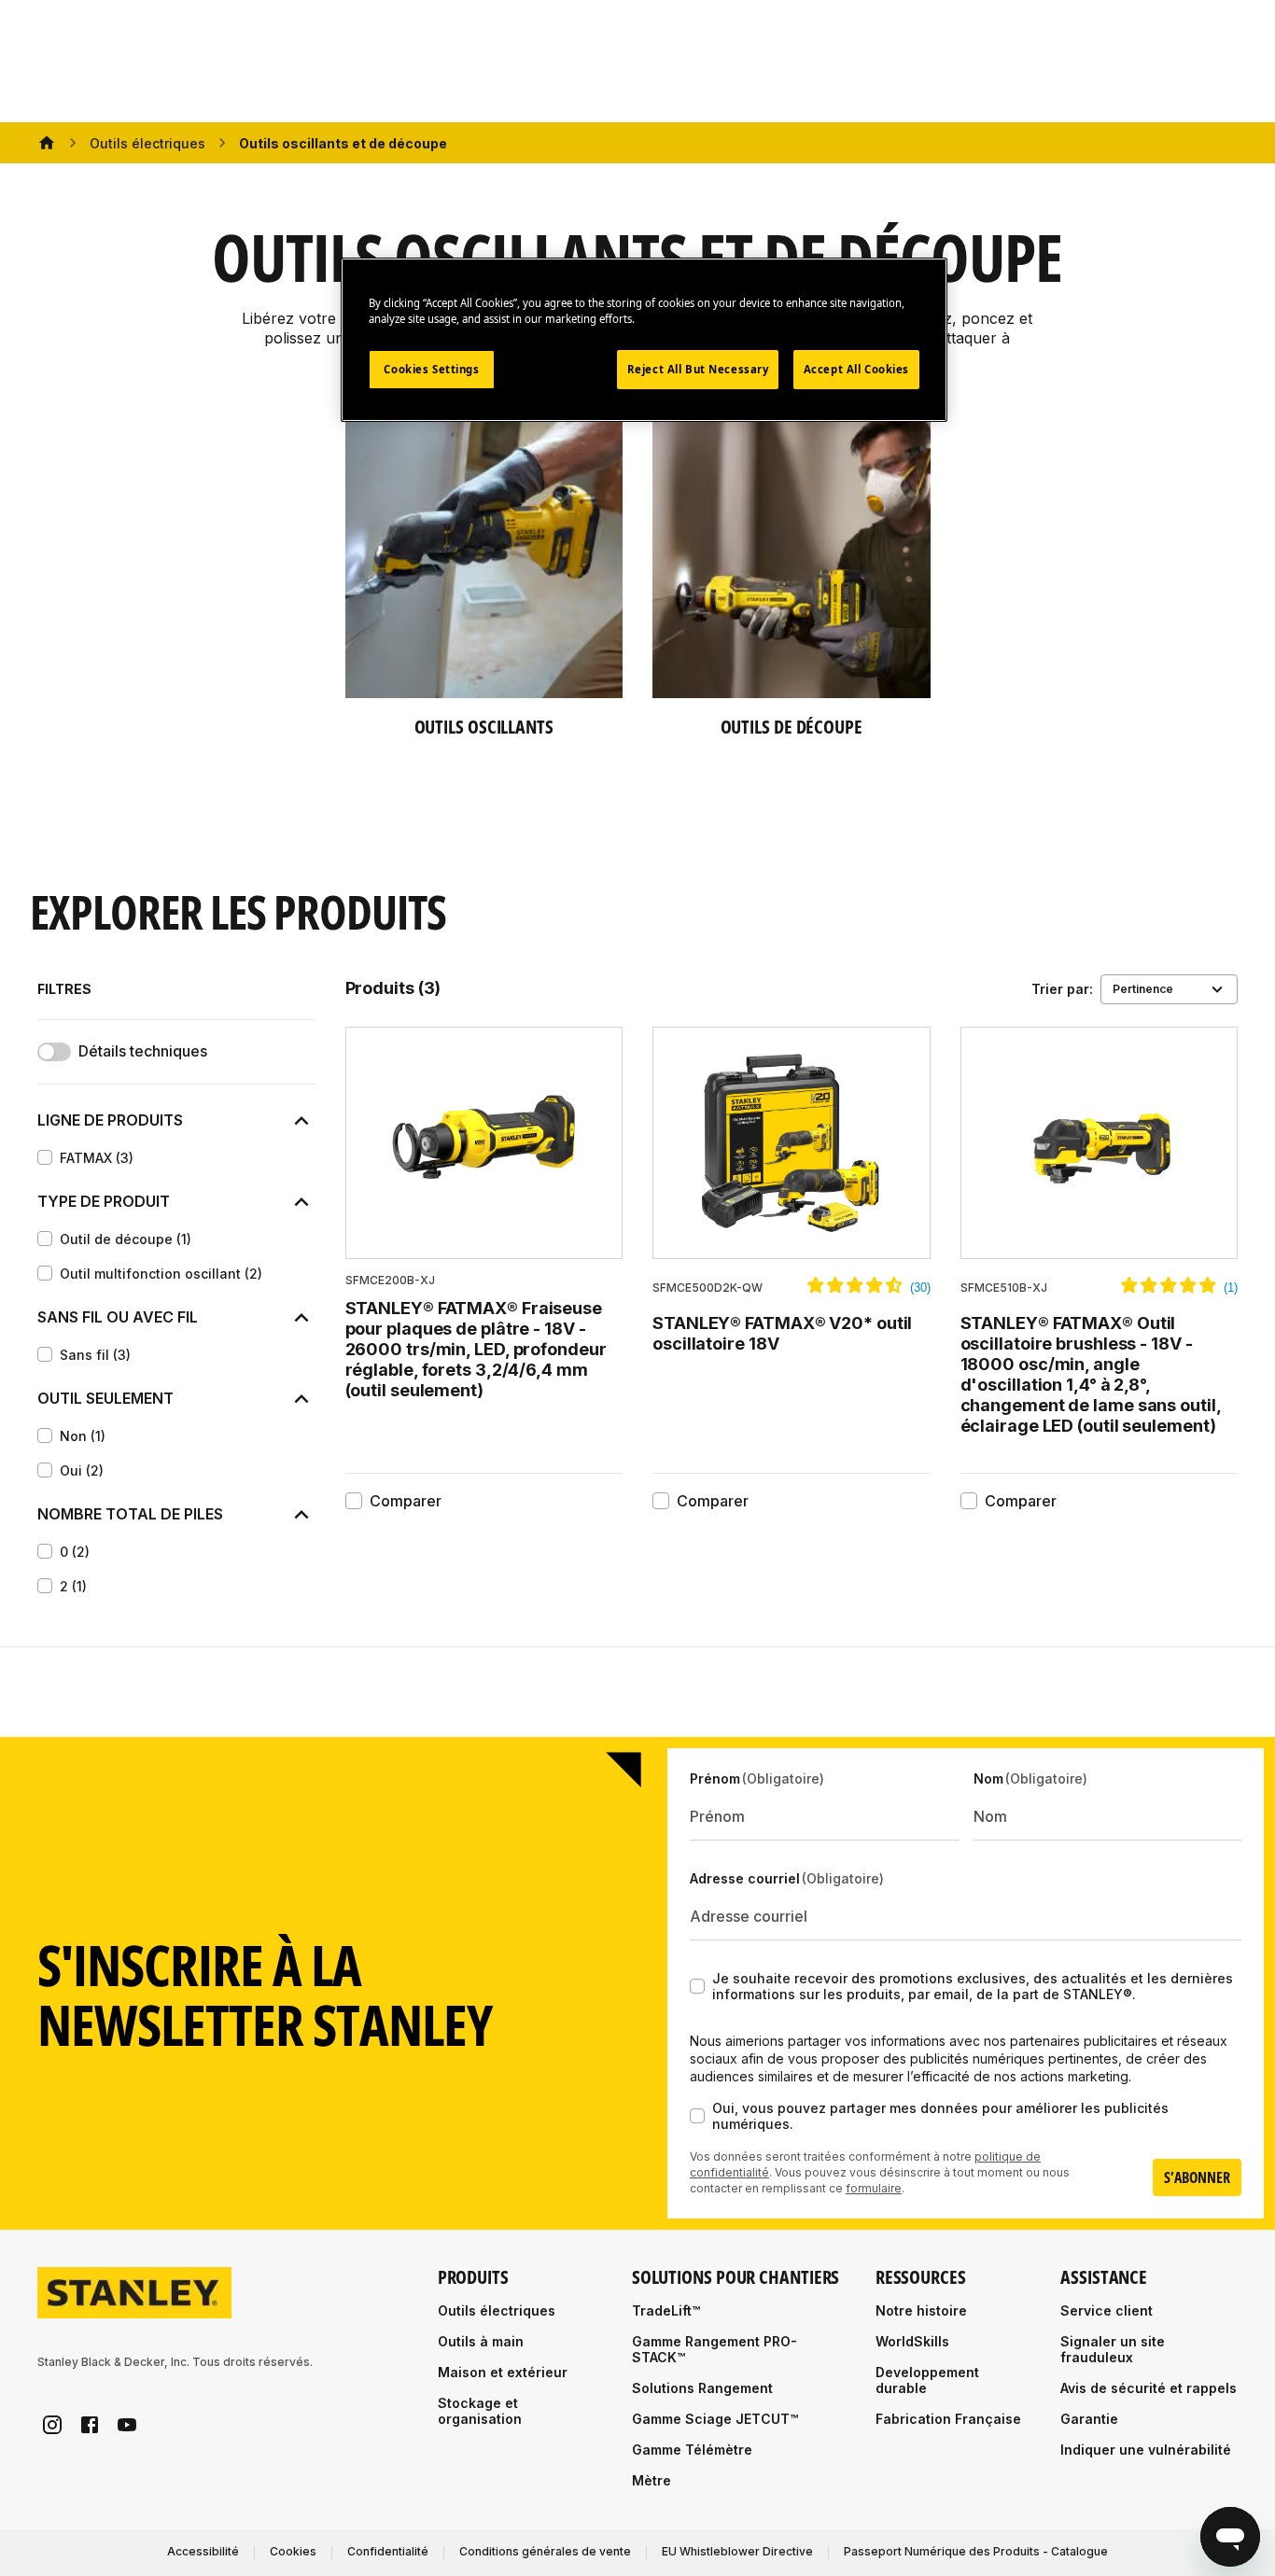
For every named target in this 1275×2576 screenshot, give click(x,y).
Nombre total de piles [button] (130, 1514)
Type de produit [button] (104, 1201)
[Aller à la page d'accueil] (134, 2293)
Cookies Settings (431, 369)
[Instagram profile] (52, 2425)
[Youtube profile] (127, 2425)
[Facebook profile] (90, 2425)
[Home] (47, 143)
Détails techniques (143, 1051)
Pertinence (1143, 989)
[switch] (54, 1052)
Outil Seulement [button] (105, 1398)
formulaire (874, 2188)
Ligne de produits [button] (110, 1120)
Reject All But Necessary (698, 369)
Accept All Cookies (856, 369)
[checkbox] (45, 1157)
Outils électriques (147, 143)
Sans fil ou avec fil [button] (118, 1317)
